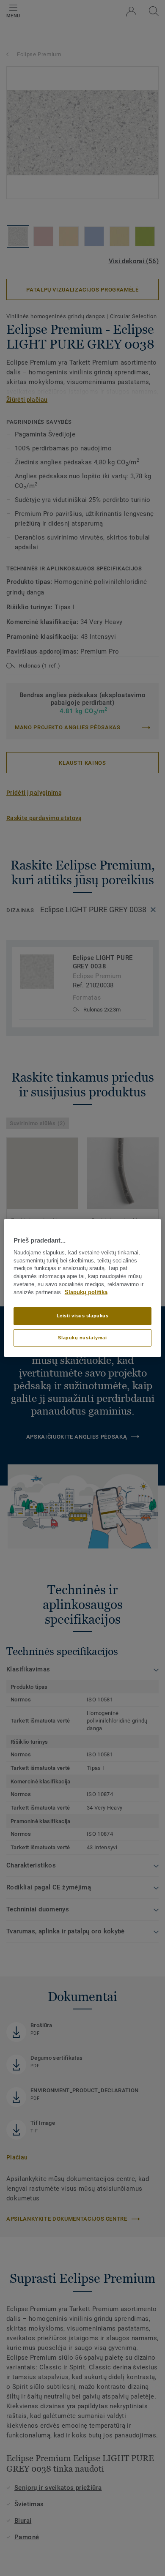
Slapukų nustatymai (82, 1338)
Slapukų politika (86, 1292)
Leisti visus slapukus (83, 1316)
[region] (83, 1288)
